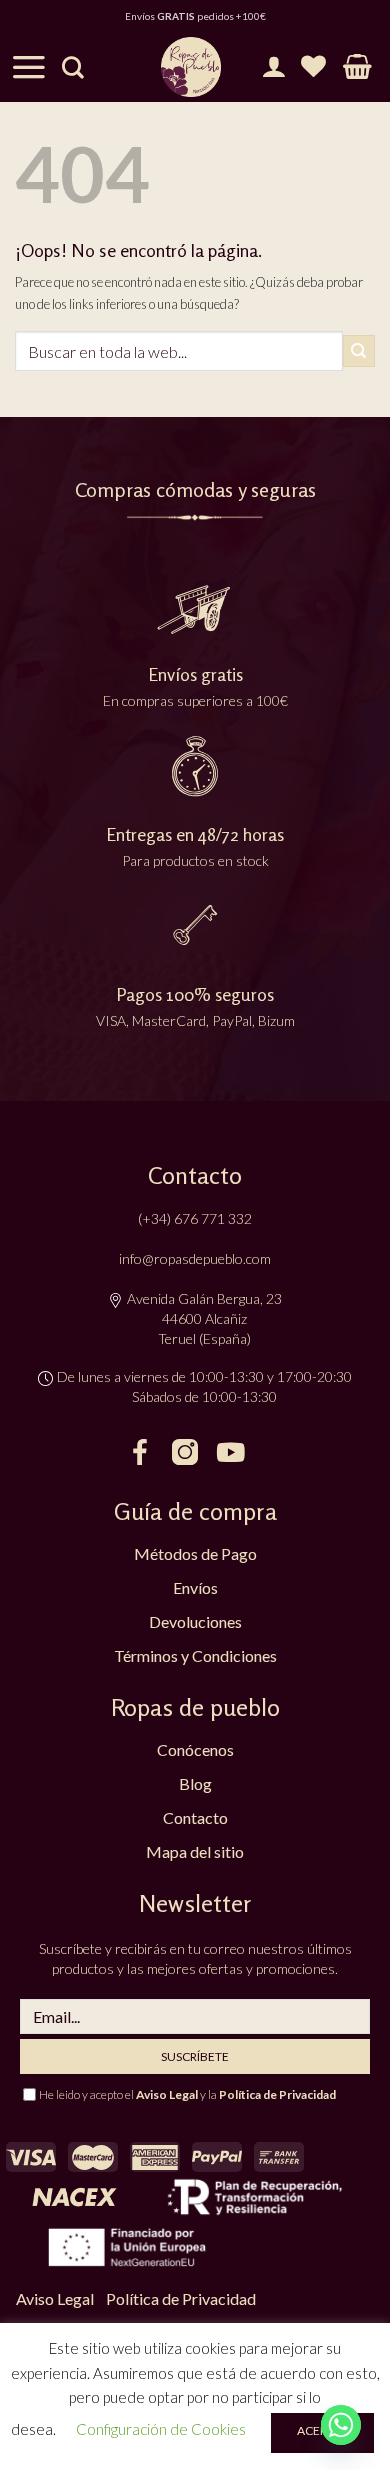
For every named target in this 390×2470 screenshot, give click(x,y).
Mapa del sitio (195, 1851)
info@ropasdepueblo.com (195, 1258)
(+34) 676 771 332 (195, 1218)
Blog (195, 1783)
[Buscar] (73, 67)
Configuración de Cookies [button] (161, 2429)
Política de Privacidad (277, 2094)
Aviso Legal (167, 2094)
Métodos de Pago (195, 1553)
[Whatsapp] (341, 2425)
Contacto (195, 1817)
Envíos (195, 1587)
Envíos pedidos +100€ (195, 16)
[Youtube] (230, 1452)
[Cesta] (357, 67)
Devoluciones (195, 1621)
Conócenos (195, 1749)
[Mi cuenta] (273, 67)
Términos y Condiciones (195, 1655)
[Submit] (359, 351)
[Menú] (29, 67)
